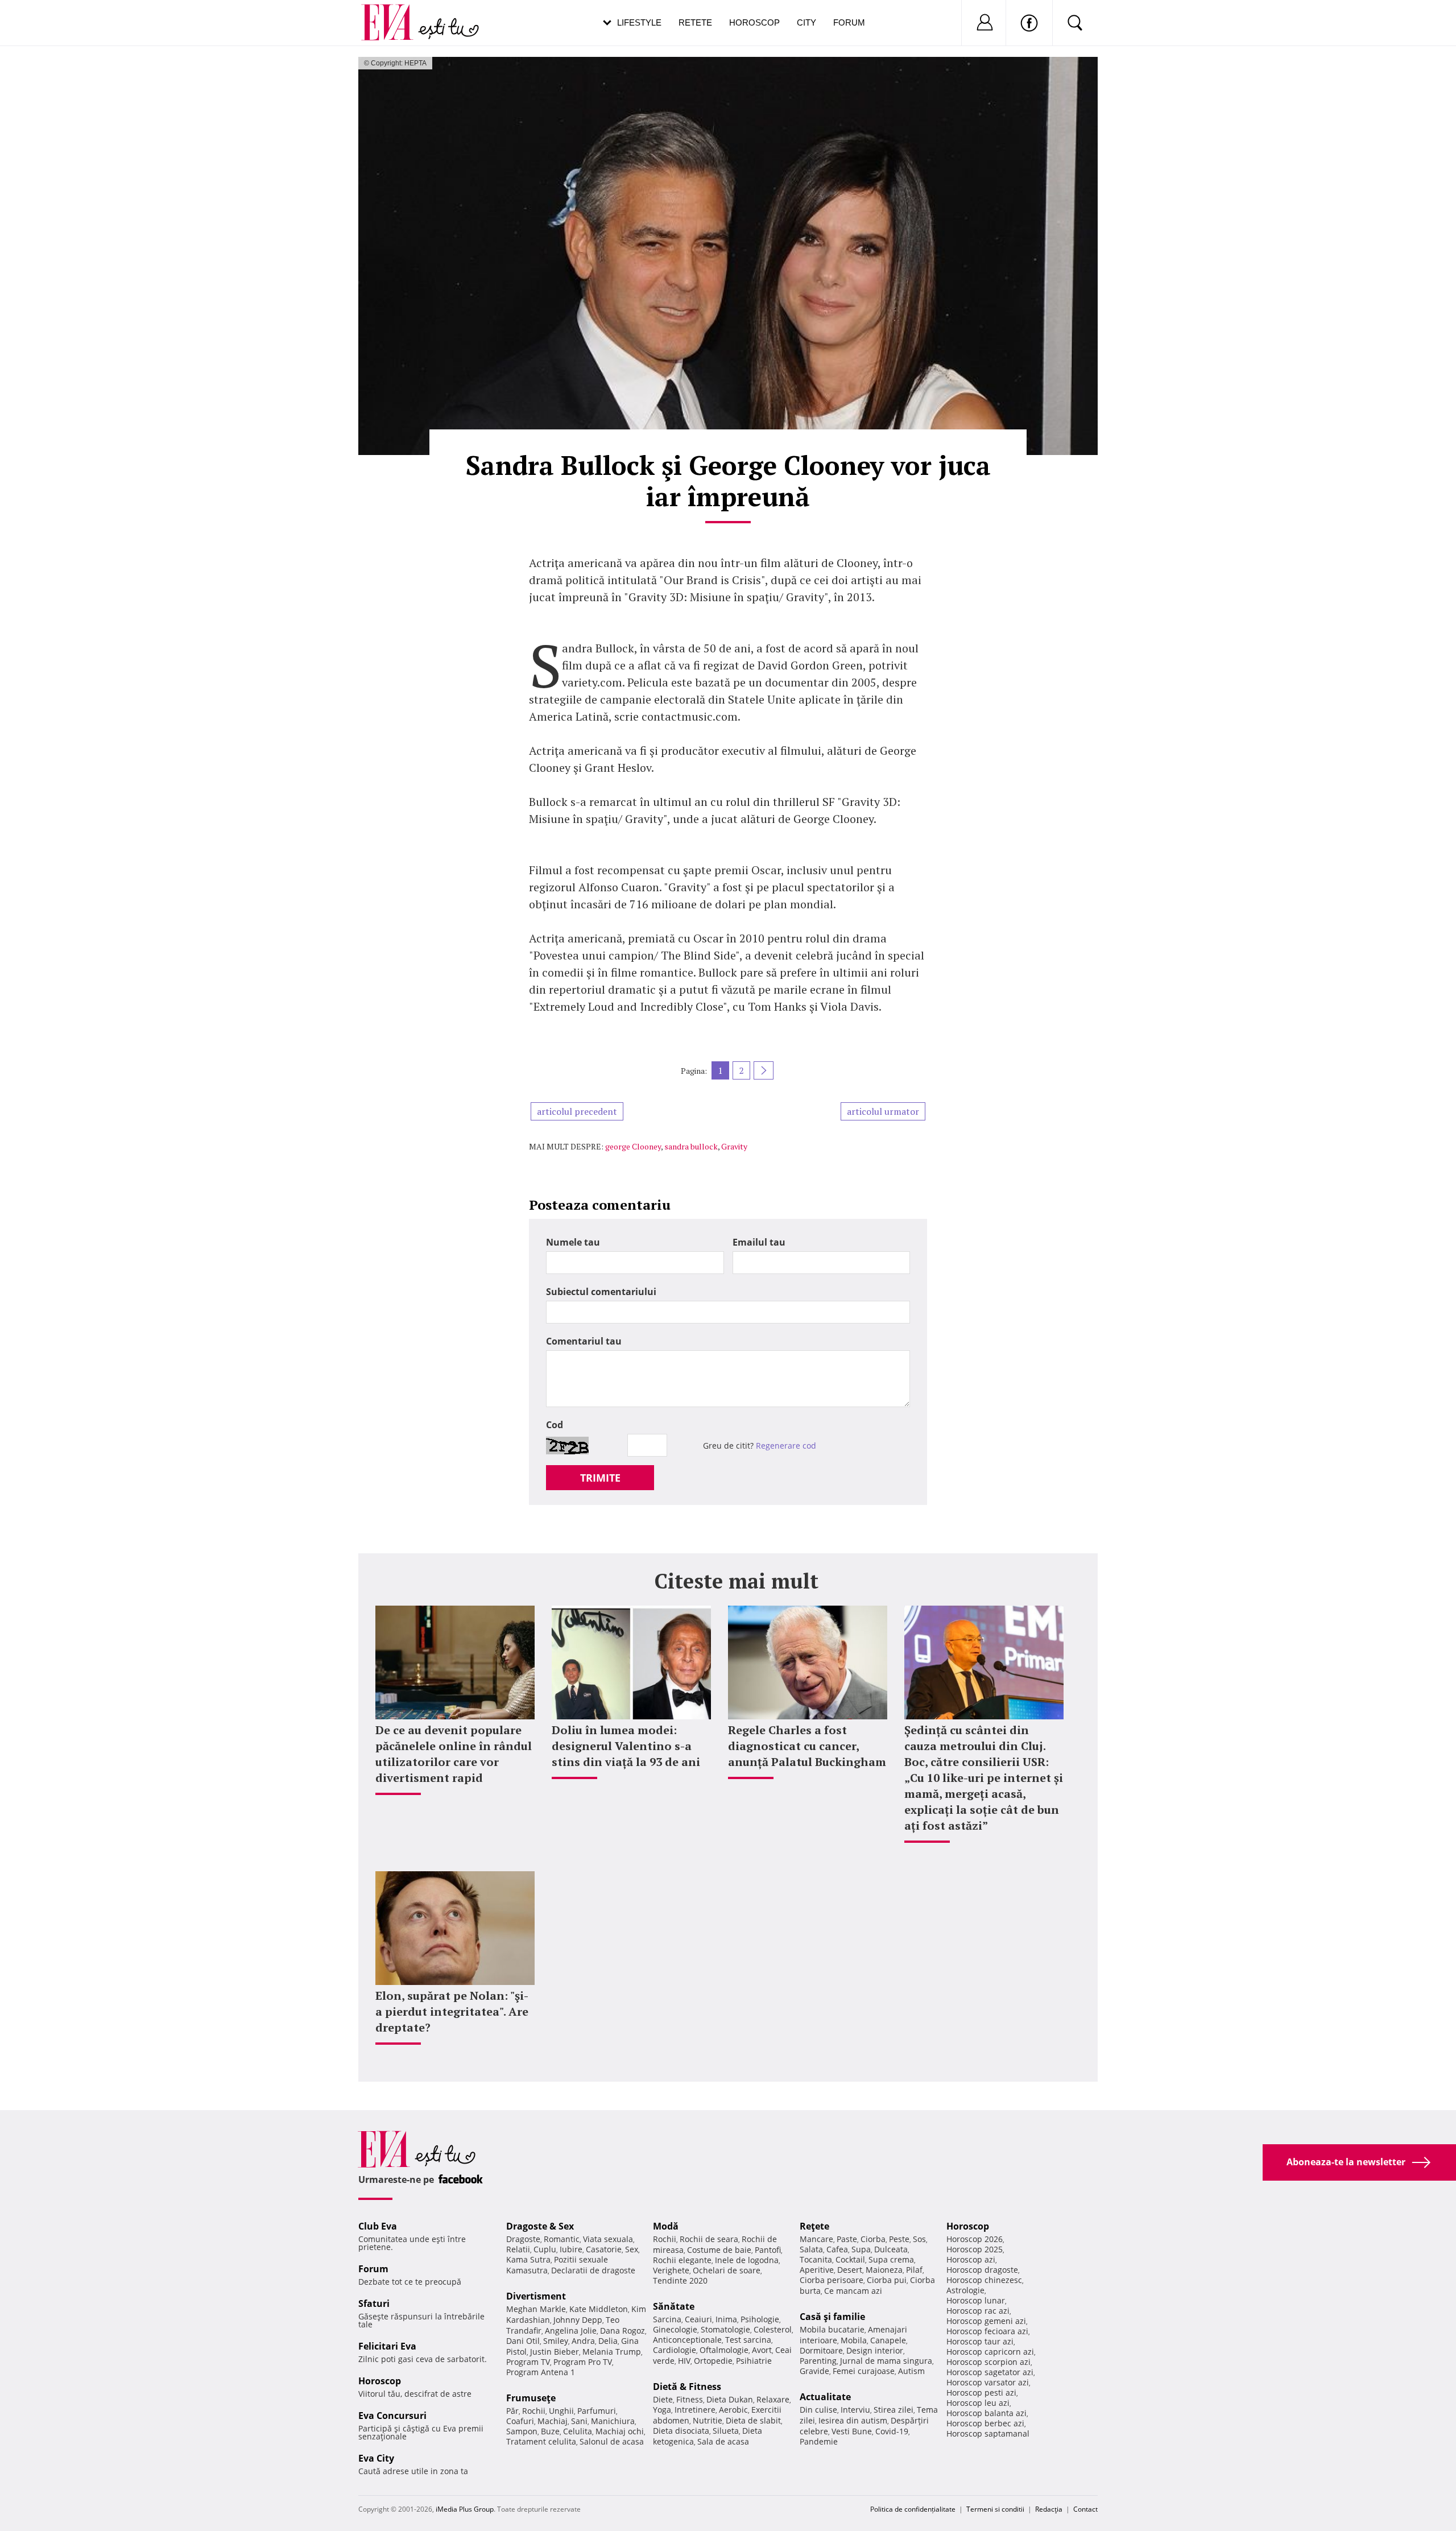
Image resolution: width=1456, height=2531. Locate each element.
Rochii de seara (709, 2239)
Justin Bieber (555, 2352)
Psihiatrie (754, 2361)
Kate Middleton (599, 2309)
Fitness (690, 2399)
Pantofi (768, 2250)
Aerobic (733, 2410)
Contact (1085, 2509)
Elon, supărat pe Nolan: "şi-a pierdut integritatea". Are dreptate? (452, 2011)
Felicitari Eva (387, 2346)
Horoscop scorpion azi (988, 2362)
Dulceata (891, 2249)
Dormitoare (821, 2350)
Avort (762, 2350)
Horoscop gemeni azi (986, 2321)
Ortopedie (713, 2361)
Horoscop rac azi (978, 2311)
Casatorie (604, 2249)
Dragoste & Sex (540, 2226)
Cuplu (545, 2249)
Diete (663, 2399)
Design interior (875, 2350)
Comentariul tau (584, 1341)
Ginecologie (675, 2329)
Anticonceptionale (687, 2340)
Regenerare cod (786, 1446)
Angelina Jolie (571, 2331)
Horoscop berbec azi (985, 2423)
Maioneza (884, 2270)
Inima (726, 2319)
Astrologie (965, 2290)
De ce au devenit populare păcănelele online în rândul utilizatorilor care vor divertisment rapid (454, 1754)
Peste (899, 2239)
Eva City (376, 2458)
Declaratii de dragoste (593, 2270)
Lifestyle (639, 22)
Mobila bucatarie (832, 2329)
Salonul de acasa (612, 2441)
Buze (550, 2431)
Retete (695, 22)
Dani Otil (523, 2341)
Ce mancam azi (853, 2291)
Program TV (528, 2362)
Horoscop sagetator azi (990, 2372)
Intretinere (695, 2410)
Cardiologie (675, 2350)
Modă (666, 2226)
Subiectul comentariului (601, 1292)
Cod (555, 1425)
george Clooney (633, 1146)
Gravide (814, 2371)
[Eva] (394, 13)
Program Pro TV (583, 2362)
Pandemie (819, 2441)
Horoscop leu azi (978, 2403)
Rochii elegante (682, 2260)
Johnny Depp (578, 2320)
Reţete (814, 2226)
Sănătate (674, 2306)
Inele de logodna (747, 2260)
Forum (849, 22)
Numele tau (573, 1242)
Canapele (888, 2340)
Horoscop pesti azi (981, 2393)
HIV (684, 2361)
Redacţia (1049, 2509)
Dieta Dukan (730, 2399)
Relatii (518, 2249)
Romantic (562, 2239)
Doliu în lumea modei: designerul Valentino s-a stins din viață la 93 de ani (626, 1746)
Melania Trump (612, 2352)
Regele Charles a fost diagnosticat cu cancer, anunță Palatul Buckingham (807, 1746)
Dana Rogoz (622, 2331)
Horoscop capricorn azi (990, 2352)
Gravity (734, 1146)
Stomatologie (725, 2329)
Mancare (816, 2239)
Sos (919, 2239)
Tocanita (816, 2259)
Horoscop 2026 (975, 2239)
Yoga (662, 2410)
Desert (850, 2270)
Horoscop (754, 22)
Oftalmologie (724, 2350)
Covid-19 (892, 2431)
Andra (583, 2341)
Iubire (571, 2249)
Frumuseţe (531, 2398)
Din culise (818, 2410)
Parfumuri (597, 2411)
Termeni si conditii (995, 2509)
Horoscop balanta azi (986, 2413)
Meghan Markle (536, 2309)
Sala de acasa (723, 2441)
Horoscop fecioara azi (987, 2331)
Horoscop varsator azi (988, 2382)
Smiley (556, 2341)
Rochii (534, 2411)
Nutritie (708, 2420)
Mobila (854, 2340)
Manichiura (613, 2421)
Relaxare (773, 2399)
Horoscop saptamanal (988, 2433)
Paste (847, 2239)
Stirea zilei (894, 2410)
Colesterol (773, 2329)
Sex (632, 2249)
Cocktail (850, 2259)
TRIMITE (600, 1478)
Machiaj (553, 2421)
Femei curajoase (864, 2371)
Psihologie (760, 2319)
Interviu (855, 2410)
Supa (861, 2249)
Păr (512, 2411)
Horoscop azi (971, 2259)
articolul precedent (577, 1111)
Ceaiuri (698, 2319)
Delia (608, 2341)
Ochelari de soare (727, 2270)
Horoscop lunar (976, 2300)
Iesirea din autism (853, 2420)
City (806, 22)
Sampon (522, 2431)
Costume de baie (719, 2250)
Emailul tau (759, 1242)
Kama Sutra (528, 2259)
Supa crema (891, 2259)
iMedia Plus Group (465, 2509)
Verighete (671, 2270)
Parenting (818, 2361)
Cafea (837, 2249)
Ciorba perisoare (832, 2280)
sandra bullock (691, 1146)
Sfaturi (374, 2303)
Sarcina (667, 2319)
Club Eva (378, 2226)
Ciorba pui (887, 2280)
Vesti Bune (852, 2431)
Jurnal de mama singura (886, 2361)
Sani (579, 2421)
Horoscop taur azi (980, 2341)
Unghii (561, 2411)
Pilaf (914, 2270)
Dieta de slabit (753, 2420)
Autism (911, 2371)
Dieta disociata (681, 2431)
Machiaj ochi (620, 2431)
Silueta (726, 2431)
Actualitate (825, 2397)
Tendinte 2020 (680, 2280)
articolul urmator (883, 1111)
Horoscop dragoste (982, 2270)
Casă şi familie (832, 2317)
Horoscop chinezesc (984, 2280)
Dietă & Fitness (687, 2387)
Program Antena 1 (541, 2372)
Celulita (578, 2431)
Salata (811, 2249)
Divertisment (536, 2296)
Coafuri (520, 2421)
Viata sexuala (608, 2239)
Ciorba (873, 2239)
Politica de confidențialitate (913, 2509)
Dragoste (523, 2239)
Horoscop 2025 (975, 2249)
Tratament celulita (541, 2441)
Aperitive (817, 2270)
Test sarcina (748, 2340)
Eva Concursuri (392, 2416)
